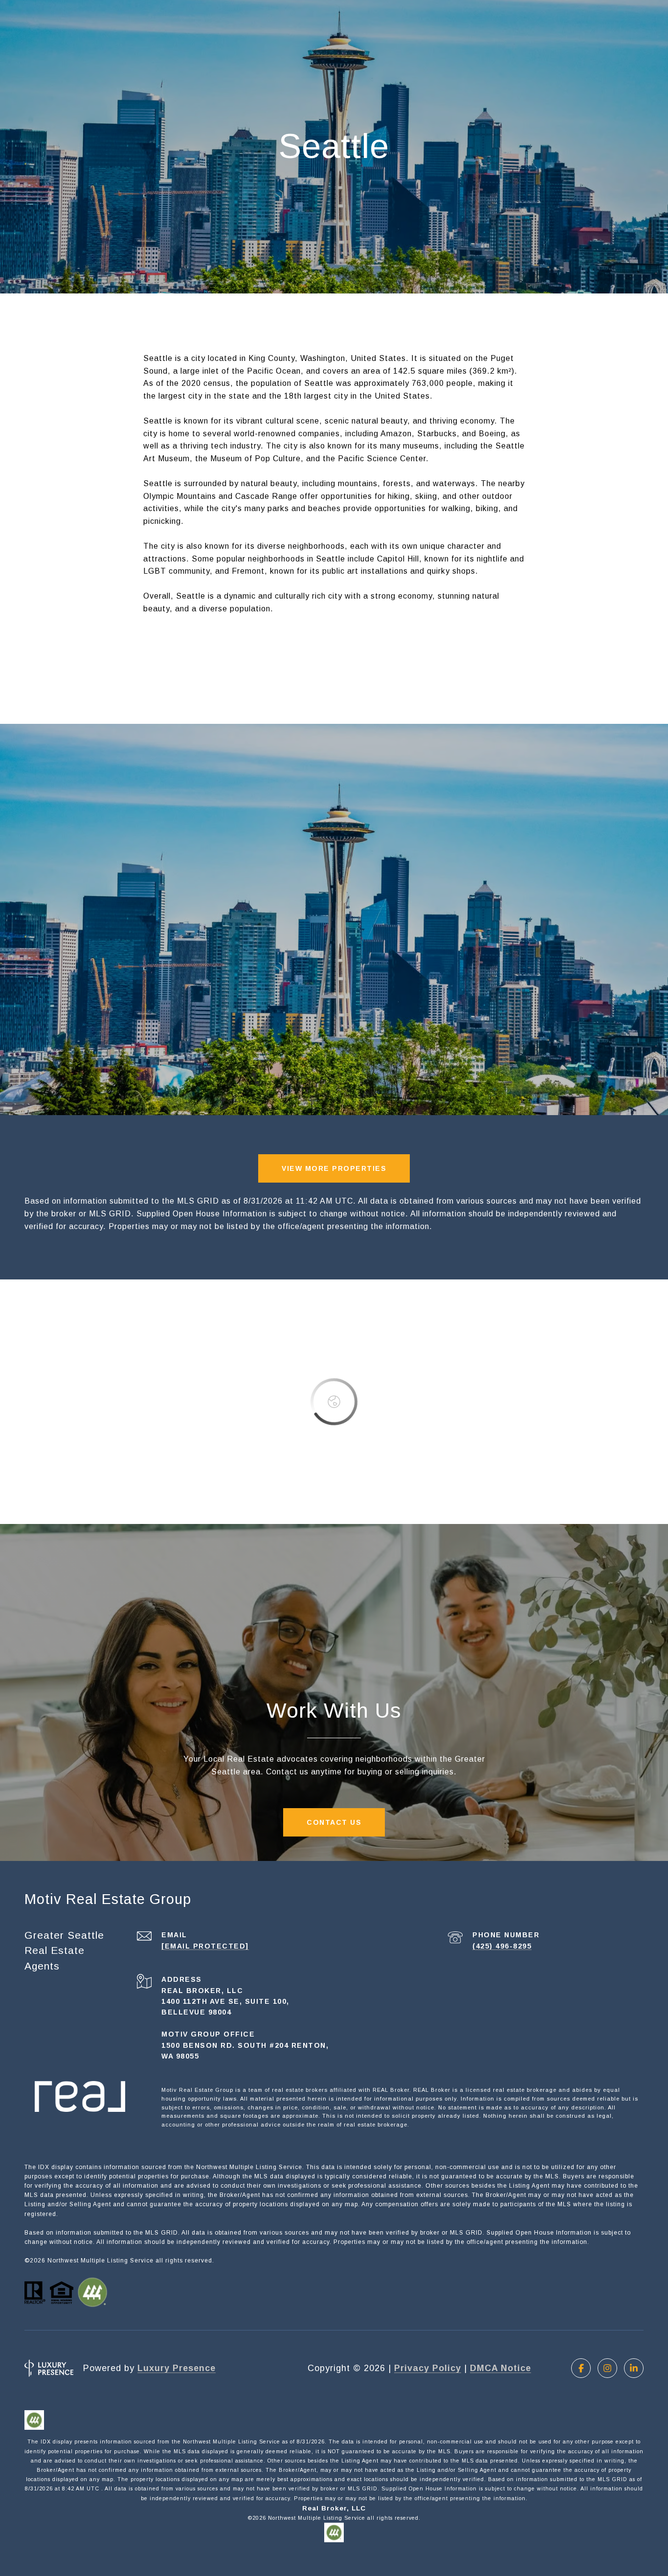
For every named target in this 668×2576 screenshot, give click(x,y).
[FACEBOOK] (581, 2368)
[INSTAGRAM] (607, 2368)
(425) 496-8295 (502, 1946)
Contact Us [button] (334, 1822)
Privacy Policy (428, 2368)
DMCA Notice (501, 2368)
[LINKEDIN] (634, 2368)
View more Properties (334, 1168)
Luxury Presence (177, 2368)
